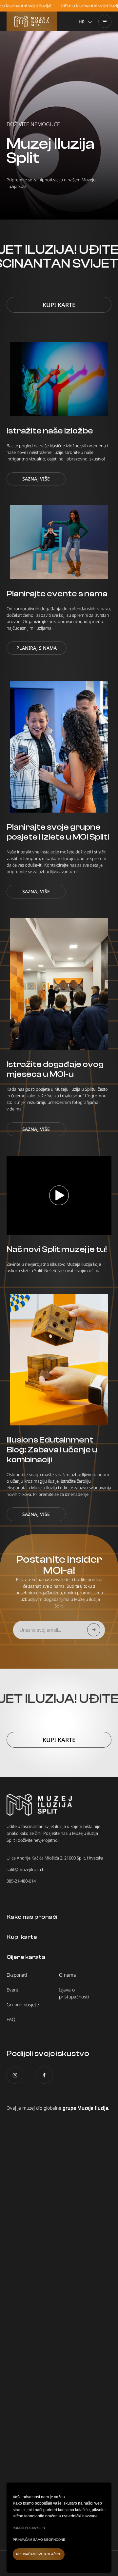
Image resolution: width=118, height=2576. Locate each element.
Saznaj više (36, 479)
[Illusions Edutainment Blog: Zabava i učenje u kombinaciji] (59, 1360)
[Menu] (105, 21)
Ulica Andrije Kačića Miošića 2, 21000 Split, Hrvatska (55, 1858)
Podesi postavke (27, 2528)
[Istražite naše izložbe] (59, 379)
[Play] (59, 1195)
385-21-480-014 (21, 1881)
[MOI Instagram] (15, 2075)
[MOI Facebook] (44, 2075)
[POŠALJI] (94, 1630)
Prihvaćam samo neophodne (39, 2540)
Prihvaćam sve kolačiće (39, 2554)
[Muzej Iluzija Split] (32, 21)
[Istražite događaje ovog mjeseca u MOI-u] (59, 984)
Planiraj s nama (37, 648)
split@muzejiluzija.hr (26, 1869)
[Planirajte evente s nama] (59, 542)
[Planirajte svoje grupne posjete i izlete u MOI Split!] (59, 747)
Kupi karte (59, 305)
